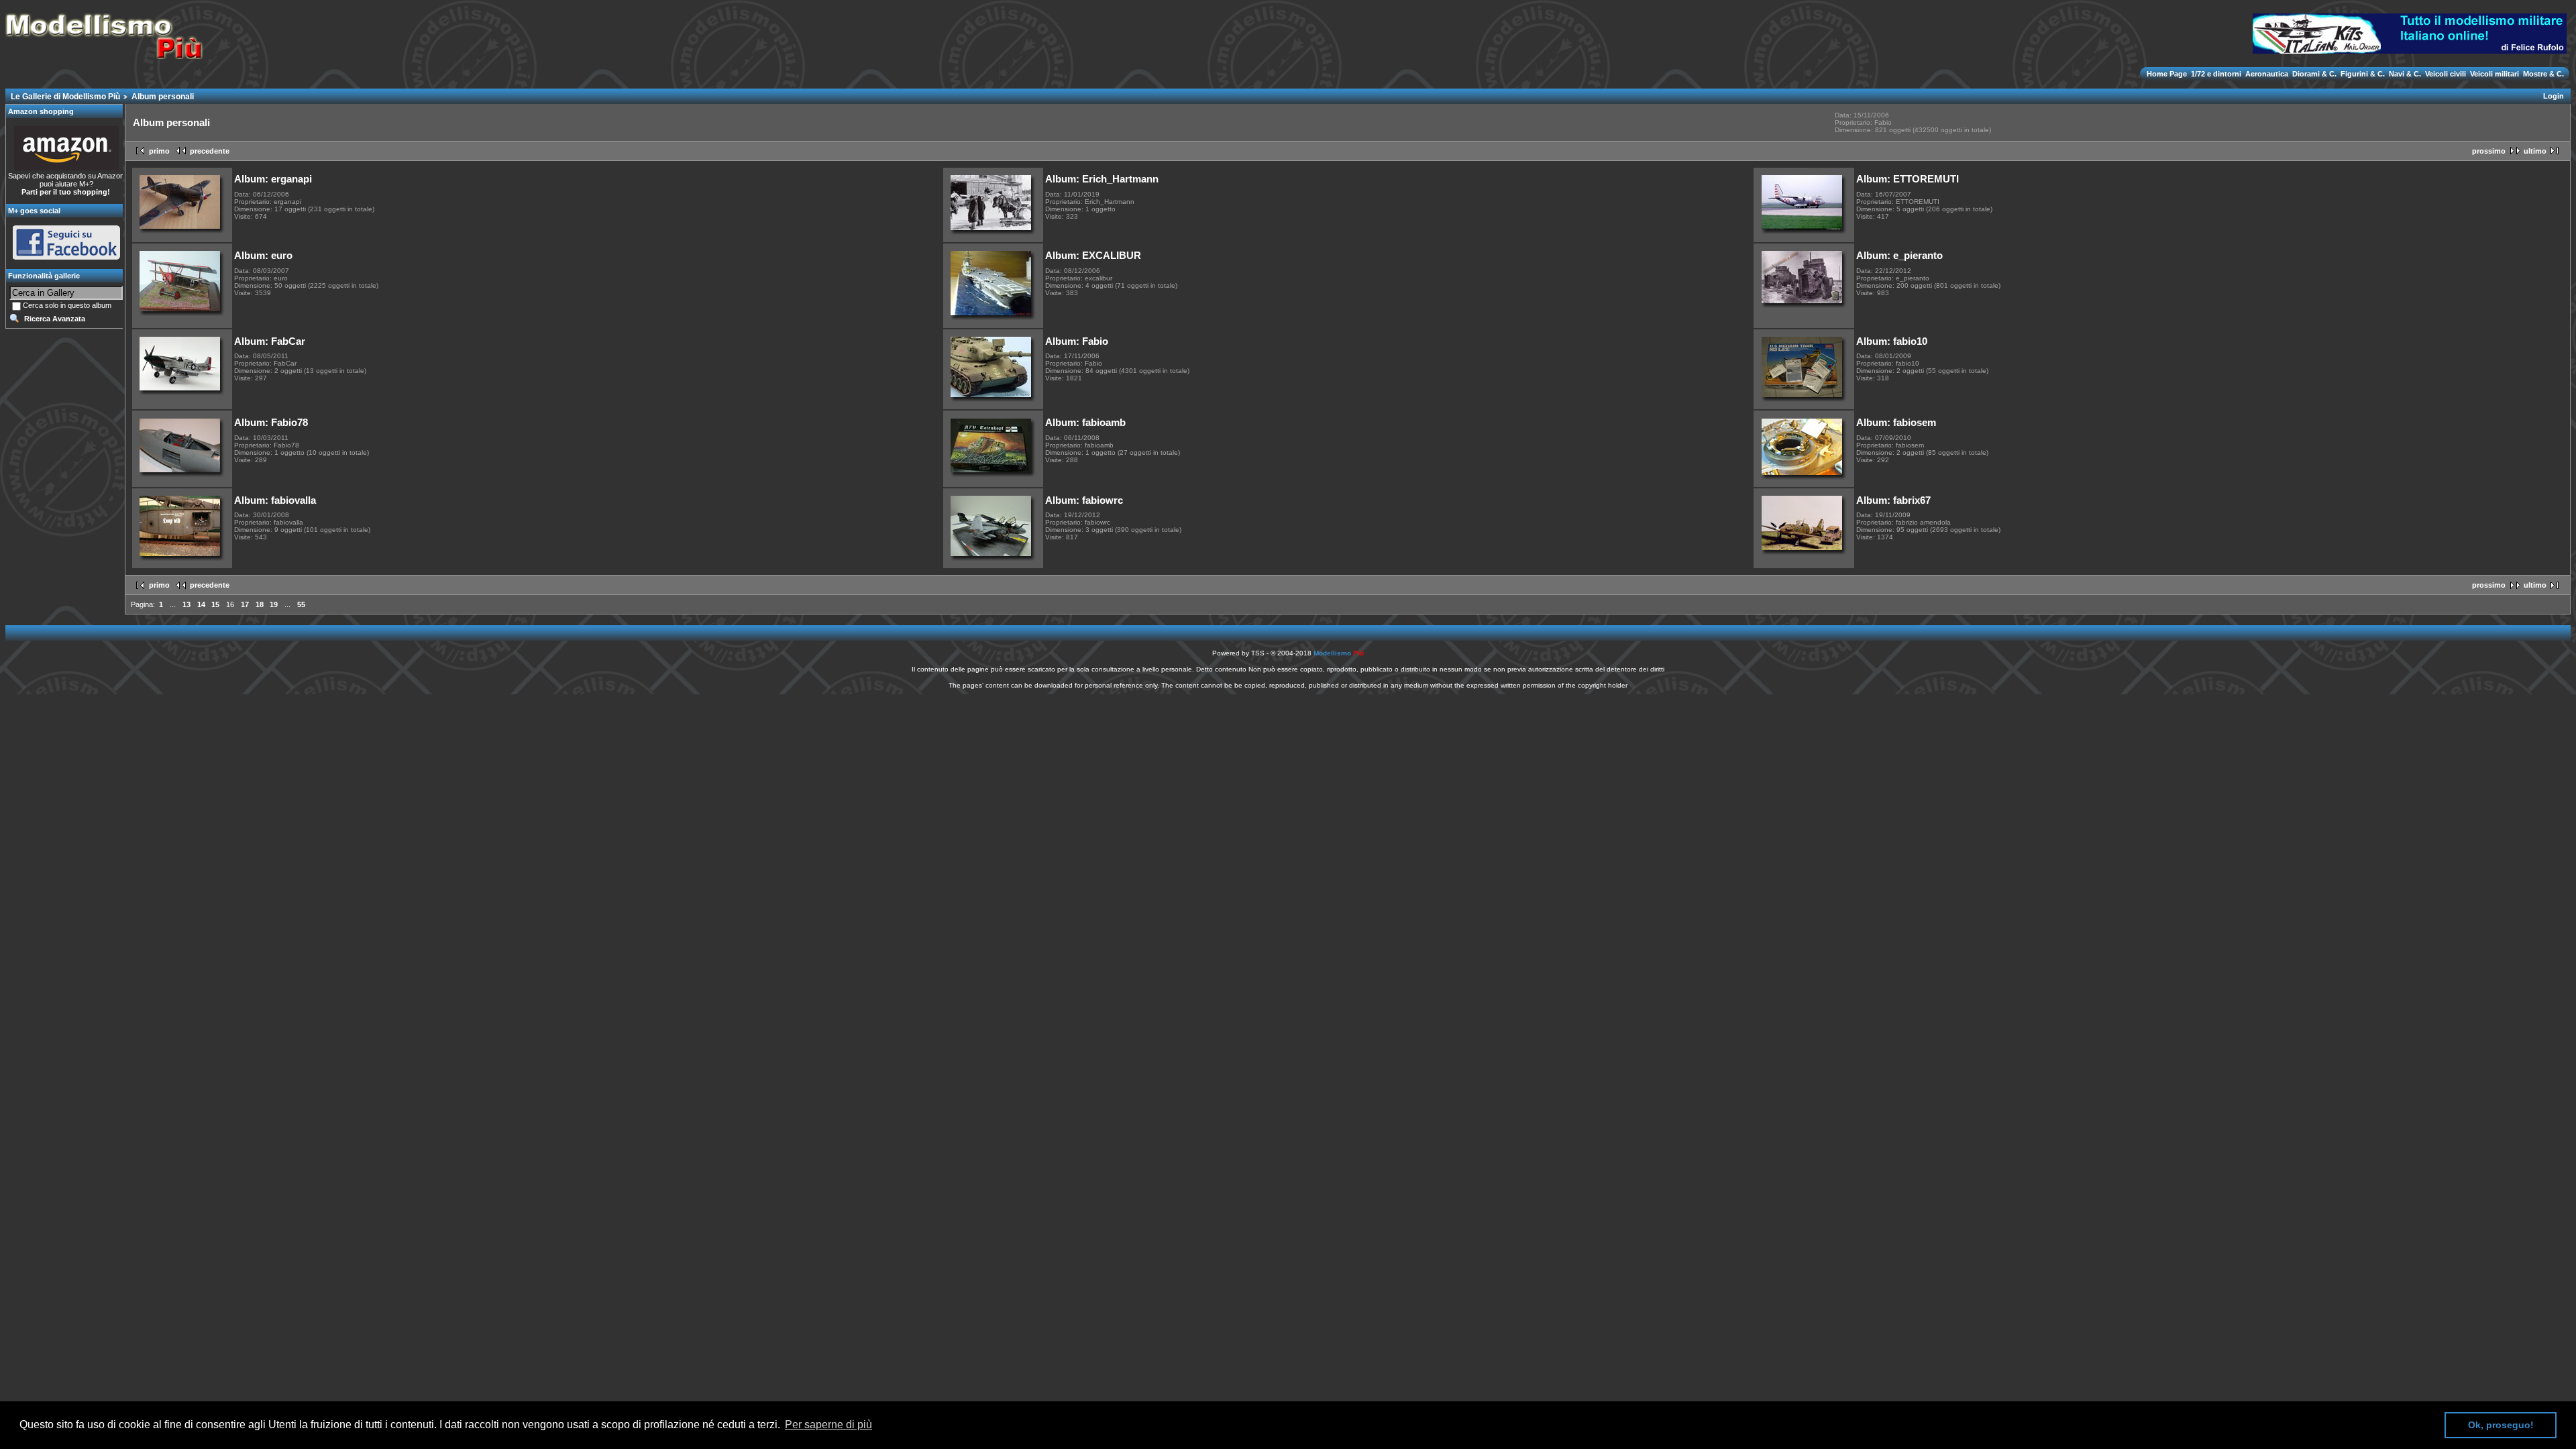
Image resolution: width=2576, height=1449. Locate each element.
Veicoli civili (2446, 74)
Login (2554, 96)
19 (274, 604)
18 (260, 604)
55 (301, 604)
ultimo (2535, 151)
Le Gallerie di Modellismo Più (65, 97)
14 (201, 604)
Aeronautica (2267, 74)
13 (186, 604)
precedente (210, 151)
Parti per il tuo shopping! (66, 192)
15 (215, 604)
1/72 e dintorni (2216, 74)
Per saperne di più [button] (828, 1425)
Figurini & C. (2363, 74)
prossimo (2489, 151)
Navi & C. (2405, 74)
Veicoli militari (2494, 74)
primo (159, 151)
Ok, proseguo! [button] (2501, 1425)
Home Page (2168, 74)
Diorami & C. (2314, 74)
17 (245, 604)
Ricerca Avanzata (55, 319)
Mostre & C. (2542, 74)
